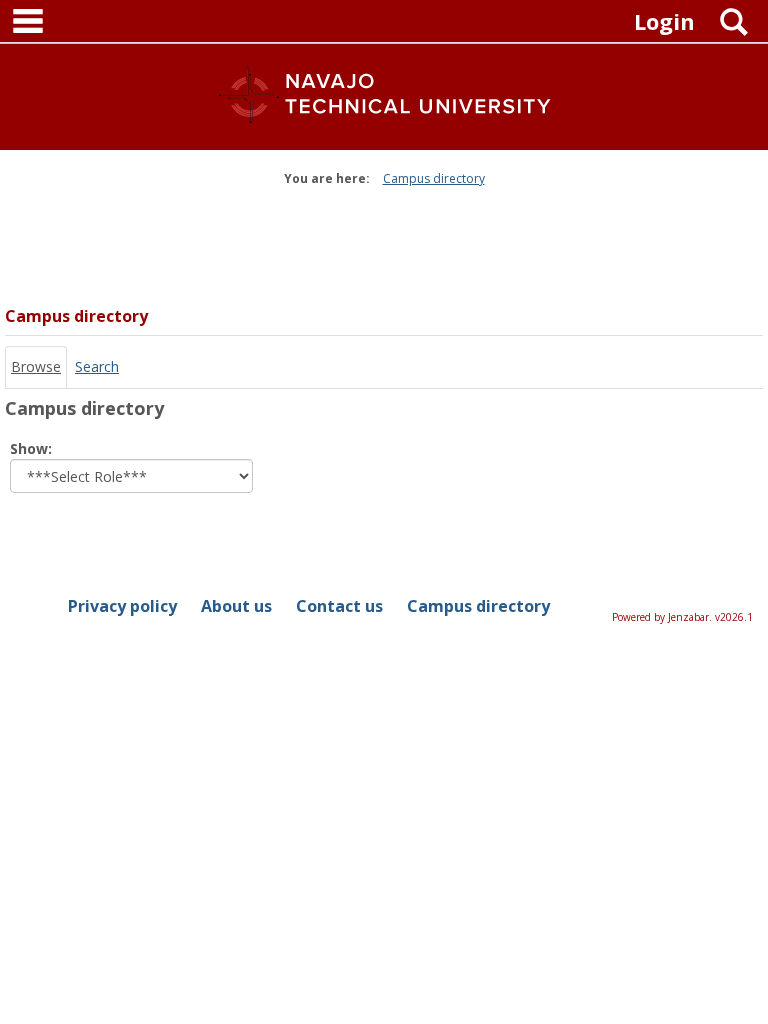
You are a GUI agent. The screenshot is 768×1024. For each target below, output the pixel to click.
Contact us (339, 606)
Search (97, 366)
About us (236, 606)
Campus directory (434, 178)
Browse (36, 366)
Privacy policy (122, 606)
